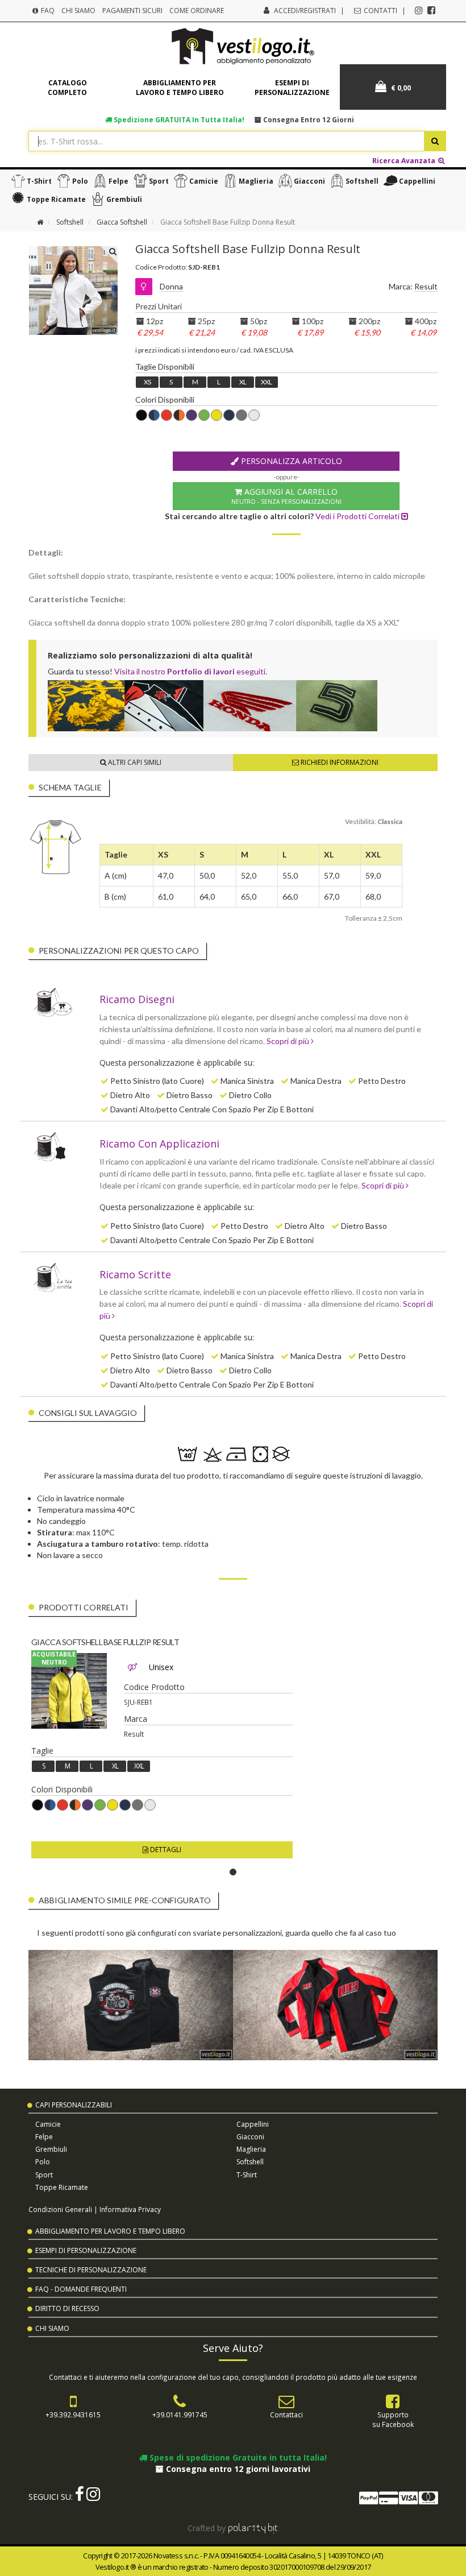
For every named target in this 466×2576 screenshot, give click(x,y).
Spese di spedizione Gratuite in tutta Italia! (237, 2457)
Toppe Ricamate (56, 199)
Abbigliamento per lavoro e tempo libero (180, 88)
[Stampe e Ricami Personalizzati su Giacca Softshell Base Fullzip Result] (69, 1691)
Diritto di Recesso (67, 2308)
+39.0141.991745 (180, 2415)
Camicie (204, 181)
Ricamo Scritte (135, 1274)
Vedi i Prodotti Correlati (358, 516)
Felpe (118, 181)
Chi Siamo (78, 11)
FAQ (47, 11)
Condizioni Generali (60, 2209)
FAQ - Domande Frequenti (81, 2289)
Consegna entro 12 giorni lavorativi (237, 2469)
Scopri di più (289, 1041)
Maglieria (256, 181)
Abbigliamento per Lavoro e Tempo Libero (110, 2231)
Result (426, 286)
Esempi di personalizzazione (292, 88)
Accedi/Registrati (305, 11)
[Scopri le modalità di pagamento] (398, 2500)
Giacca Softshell (122, 222)
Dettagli (165, 1850)
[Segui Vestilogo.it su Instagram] (419, 10)
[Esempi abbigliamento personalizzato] (237, 706)
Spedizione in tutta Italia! (178, 119)
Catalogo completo (67, 88)
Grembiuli (124, 199)
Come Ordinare (197, 11)
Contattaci (286, 2415)
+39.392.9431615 (73, 2415)
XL (243, 382)
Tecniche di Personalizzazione (91, 2270)
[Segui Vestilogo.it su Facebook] (431, 10)
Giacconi (309, 181)
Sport (159, 181)
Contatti (380, 11)
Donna (171, 286)
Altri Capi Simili (134, 762)
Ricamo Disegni (137, 999)
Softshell (362, 181)
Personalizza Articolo (290, 461)
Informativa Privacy (130, 2209)
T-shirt (39, 181)
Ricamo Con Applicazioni (159, 1144)
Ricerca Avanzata (405, 160)
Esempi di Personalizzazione (86, 2250)
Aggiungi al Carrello (286, 496)
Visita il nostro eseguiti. (191, 671)
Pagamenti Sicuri (132, 11)
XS (147, 382)
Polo (80, 181)
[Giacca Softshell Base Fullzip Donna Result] (73, 332)
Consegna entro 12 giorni (308, 119)
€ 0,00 (400, 88)
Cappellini (417, 181)
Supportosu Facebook (393, 2419)
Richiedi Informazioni (339, 762)
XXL (266, 382)
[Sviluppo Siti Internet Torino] (253, 2528)
